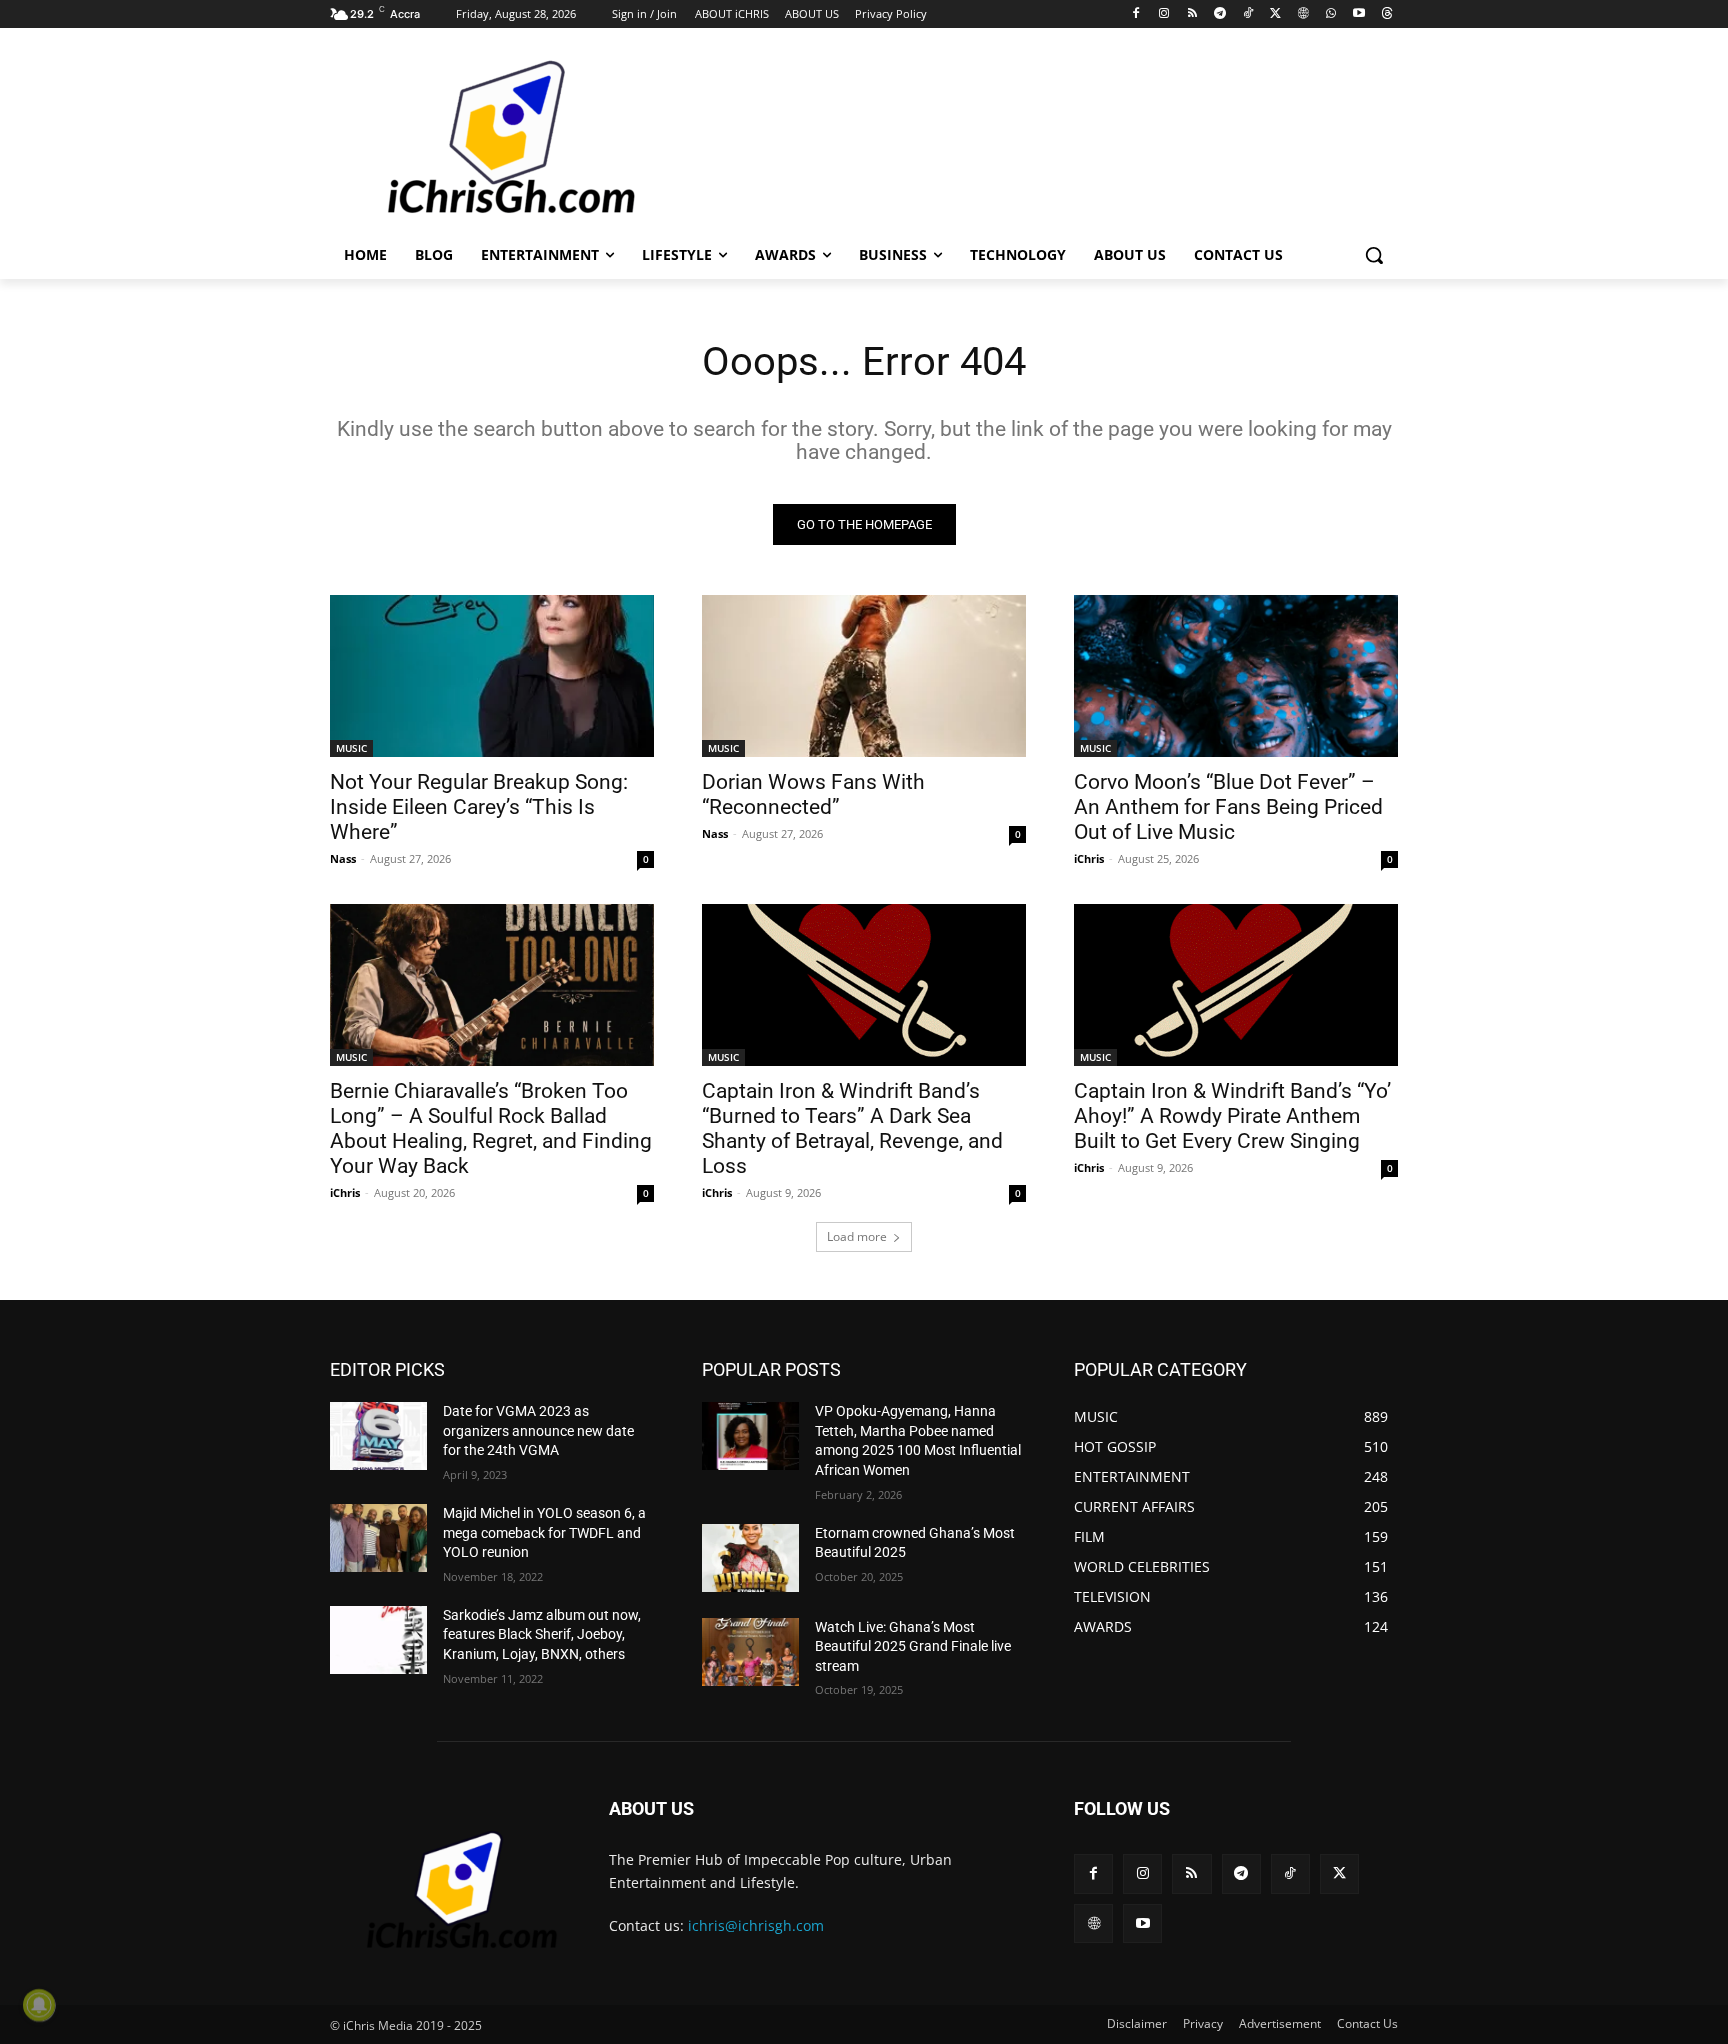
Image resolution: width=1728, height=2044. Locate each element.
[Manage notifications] (39, 2005)
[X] (1275, 14)
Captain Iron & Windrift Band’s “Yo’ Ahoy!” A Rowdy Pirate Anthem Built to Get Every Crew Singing (1232, 1116)
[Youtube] (1358, 14)
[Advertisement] (1014, 137)
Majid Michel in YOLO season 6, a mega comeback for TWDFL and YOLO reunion (544, 1532)
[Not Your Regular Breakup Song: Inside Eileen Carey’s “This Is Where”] (492, 676)
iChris (1089, 858)
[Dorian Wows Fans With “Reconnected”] (864, 676)
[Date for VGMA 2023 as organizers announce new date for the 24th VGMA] (378, 1436)
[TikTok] (1247, 14)
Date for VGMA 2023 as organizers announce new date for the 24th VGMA (538, 1430)
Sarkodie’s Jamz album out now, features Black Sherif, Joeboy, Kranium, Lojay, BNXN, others (542, 1634)
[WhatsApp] (1331, 14)
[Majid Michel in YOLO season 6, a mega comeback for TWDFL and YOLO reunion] (378, 1538)
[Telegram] (1219, 14)
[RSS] (1192, 14)
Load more (857, 1236)
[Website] (1303, 14)
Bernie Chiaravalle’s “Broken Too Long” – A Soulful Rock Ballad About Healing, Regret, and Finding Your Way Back (491, 1128)
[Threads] (1386, 14)
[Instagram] (1164, 14)
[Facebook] (1136, 14)
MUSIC (351, 748)
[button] (1374, 255)
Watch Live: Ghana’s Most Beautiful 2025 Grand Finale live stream (913, 1646)
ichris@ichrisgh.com (756, 1925)
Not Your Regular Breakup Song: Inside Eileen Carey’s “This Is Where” (479, 807)
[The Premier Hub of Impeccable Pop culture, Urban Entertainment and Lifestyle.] (490, 139)
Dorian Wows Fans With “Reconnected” (813, 794)
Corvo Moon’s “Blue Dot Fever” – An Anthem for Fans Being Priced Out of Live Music (1228, 807)
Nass (343, 858)
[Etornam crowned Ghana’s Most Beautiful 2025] (750, 1558)
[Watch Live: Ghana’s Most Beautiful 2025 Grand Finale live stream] (750, 1652)
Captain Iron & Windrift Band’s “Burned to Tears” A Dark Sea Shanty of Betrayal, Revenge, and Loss (852, 1128)
